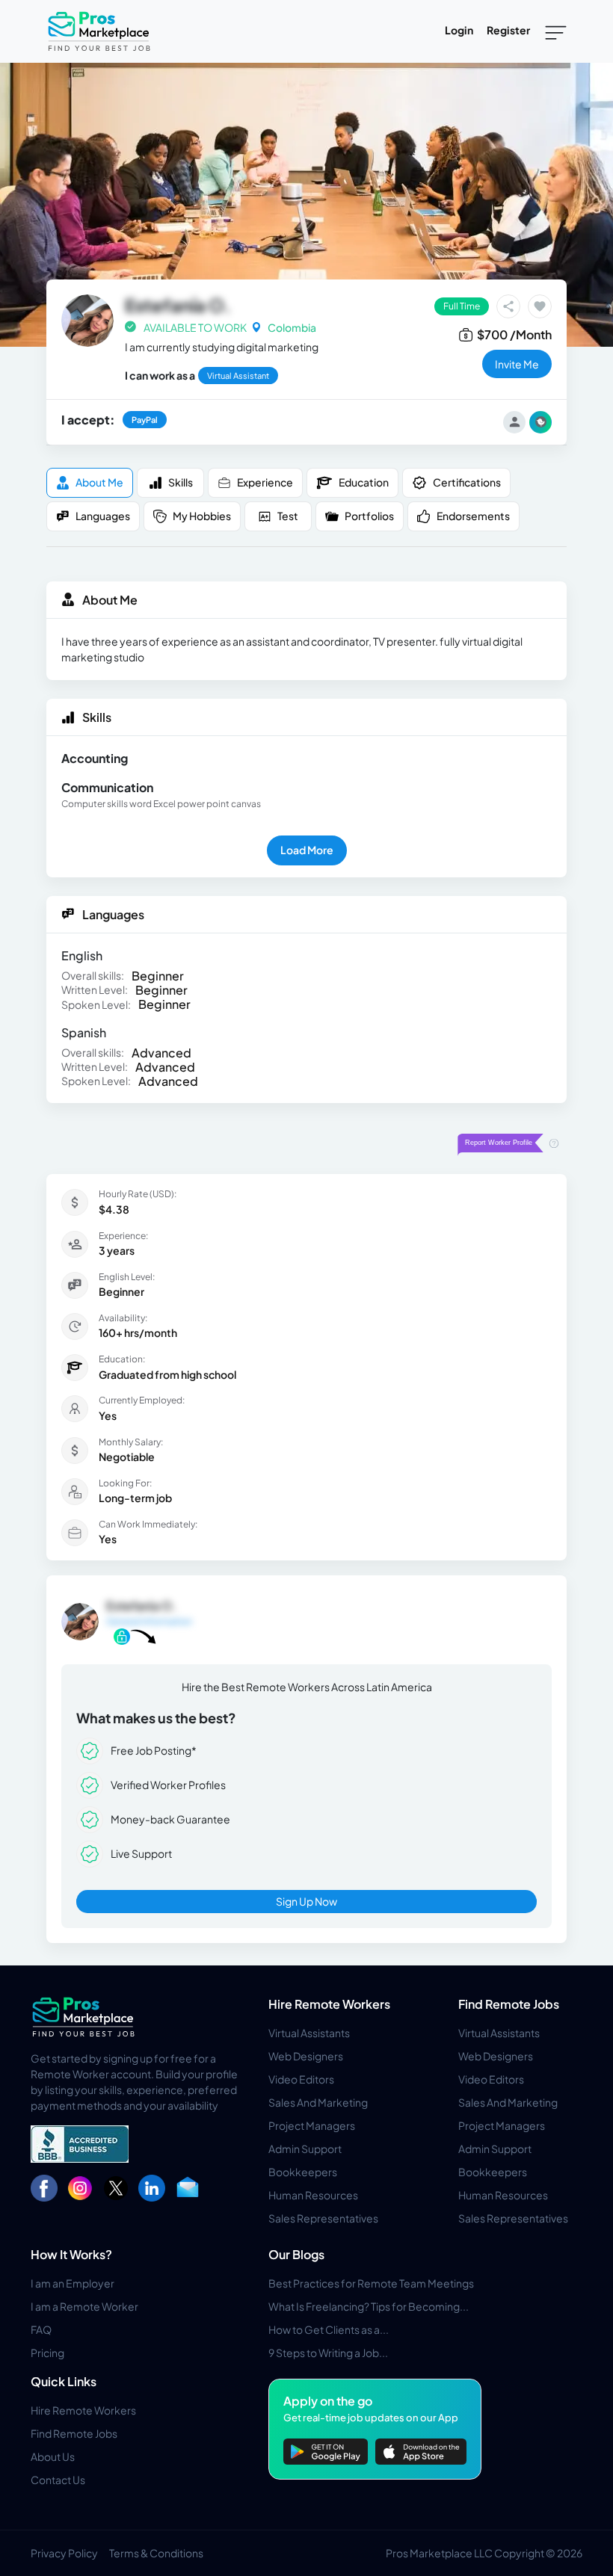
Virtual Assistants (309, 2033)
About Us (53, 2456)
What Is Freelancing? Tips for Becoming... (369, 2306)
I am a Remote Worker (84, 2306)
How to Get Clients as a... (329, 2329)
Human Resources (313, 2195)
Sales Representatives (323, 2218)
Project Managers (312, 2125)
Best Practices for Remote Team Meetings (371, 2283)
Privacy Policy (64, 2553)
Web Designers (306, 2056)
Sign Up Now (306, 1901)
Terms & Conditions (156, 2553)
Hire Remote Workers (329, 2004)
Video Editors (301, 2079)
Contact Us (58, 2480)
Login (459, 30)
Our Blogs (296, 2254)
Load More (307, 850)
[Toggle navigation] (556, 31)
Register (508, 30)
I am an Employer (73, 2283)
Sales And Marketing (318, 2102)
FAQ (41, 2329)
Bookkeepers (303, 2172)
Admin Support (305, 2149)
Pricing (47, 2353)
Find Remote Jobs (509, 2004)
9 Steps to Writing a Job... (328, 2353)
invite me (517, 364)
